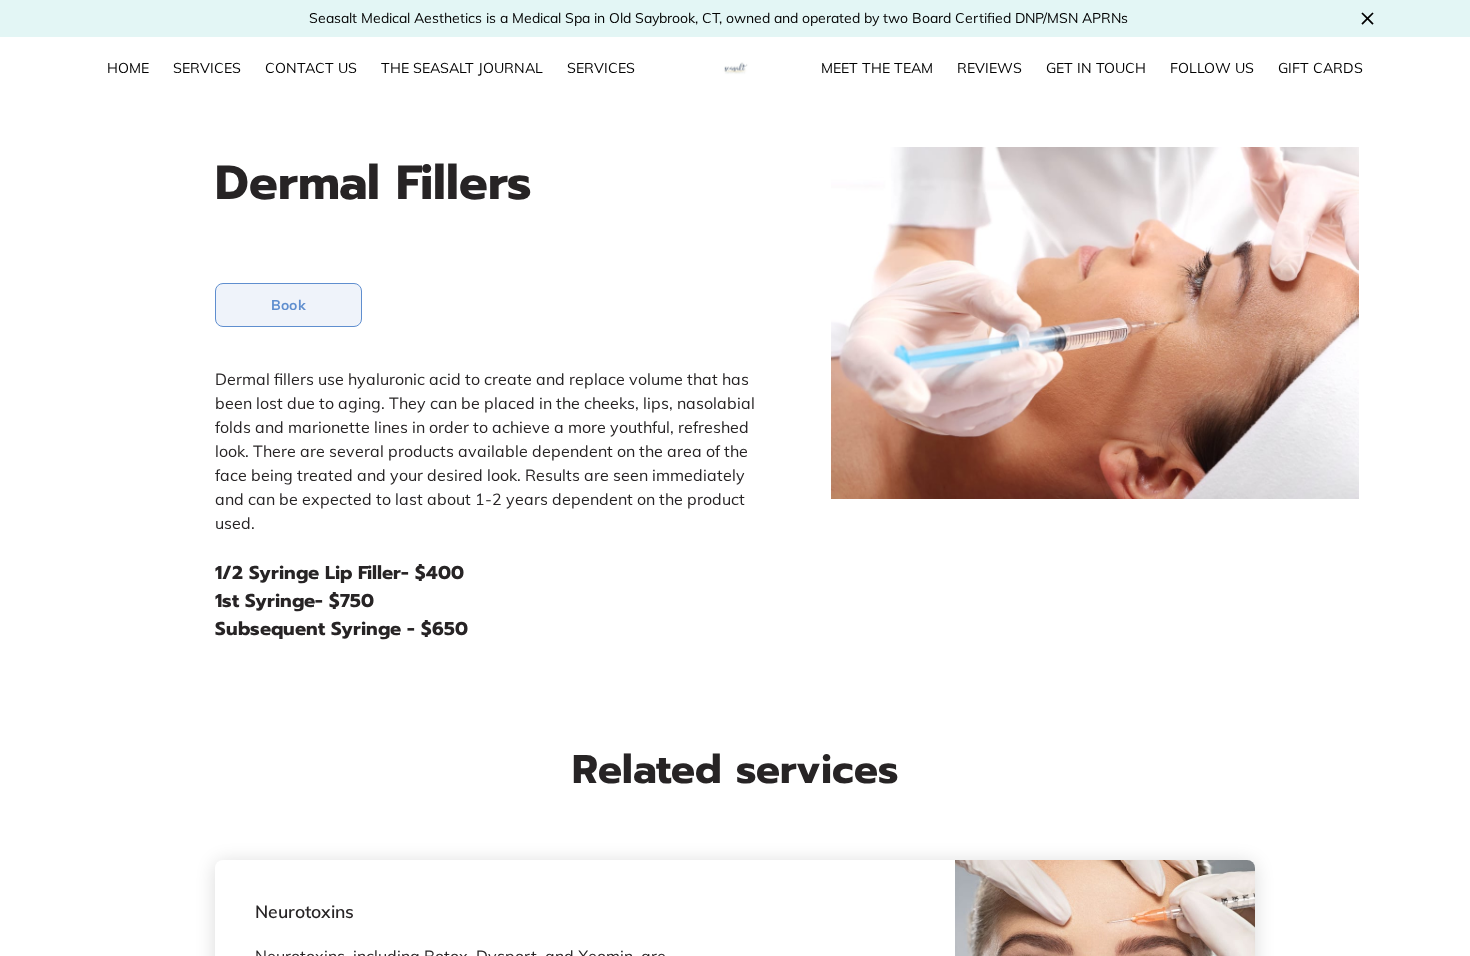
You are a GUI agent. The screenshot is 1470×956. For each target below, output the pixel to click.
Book (288, 305)
